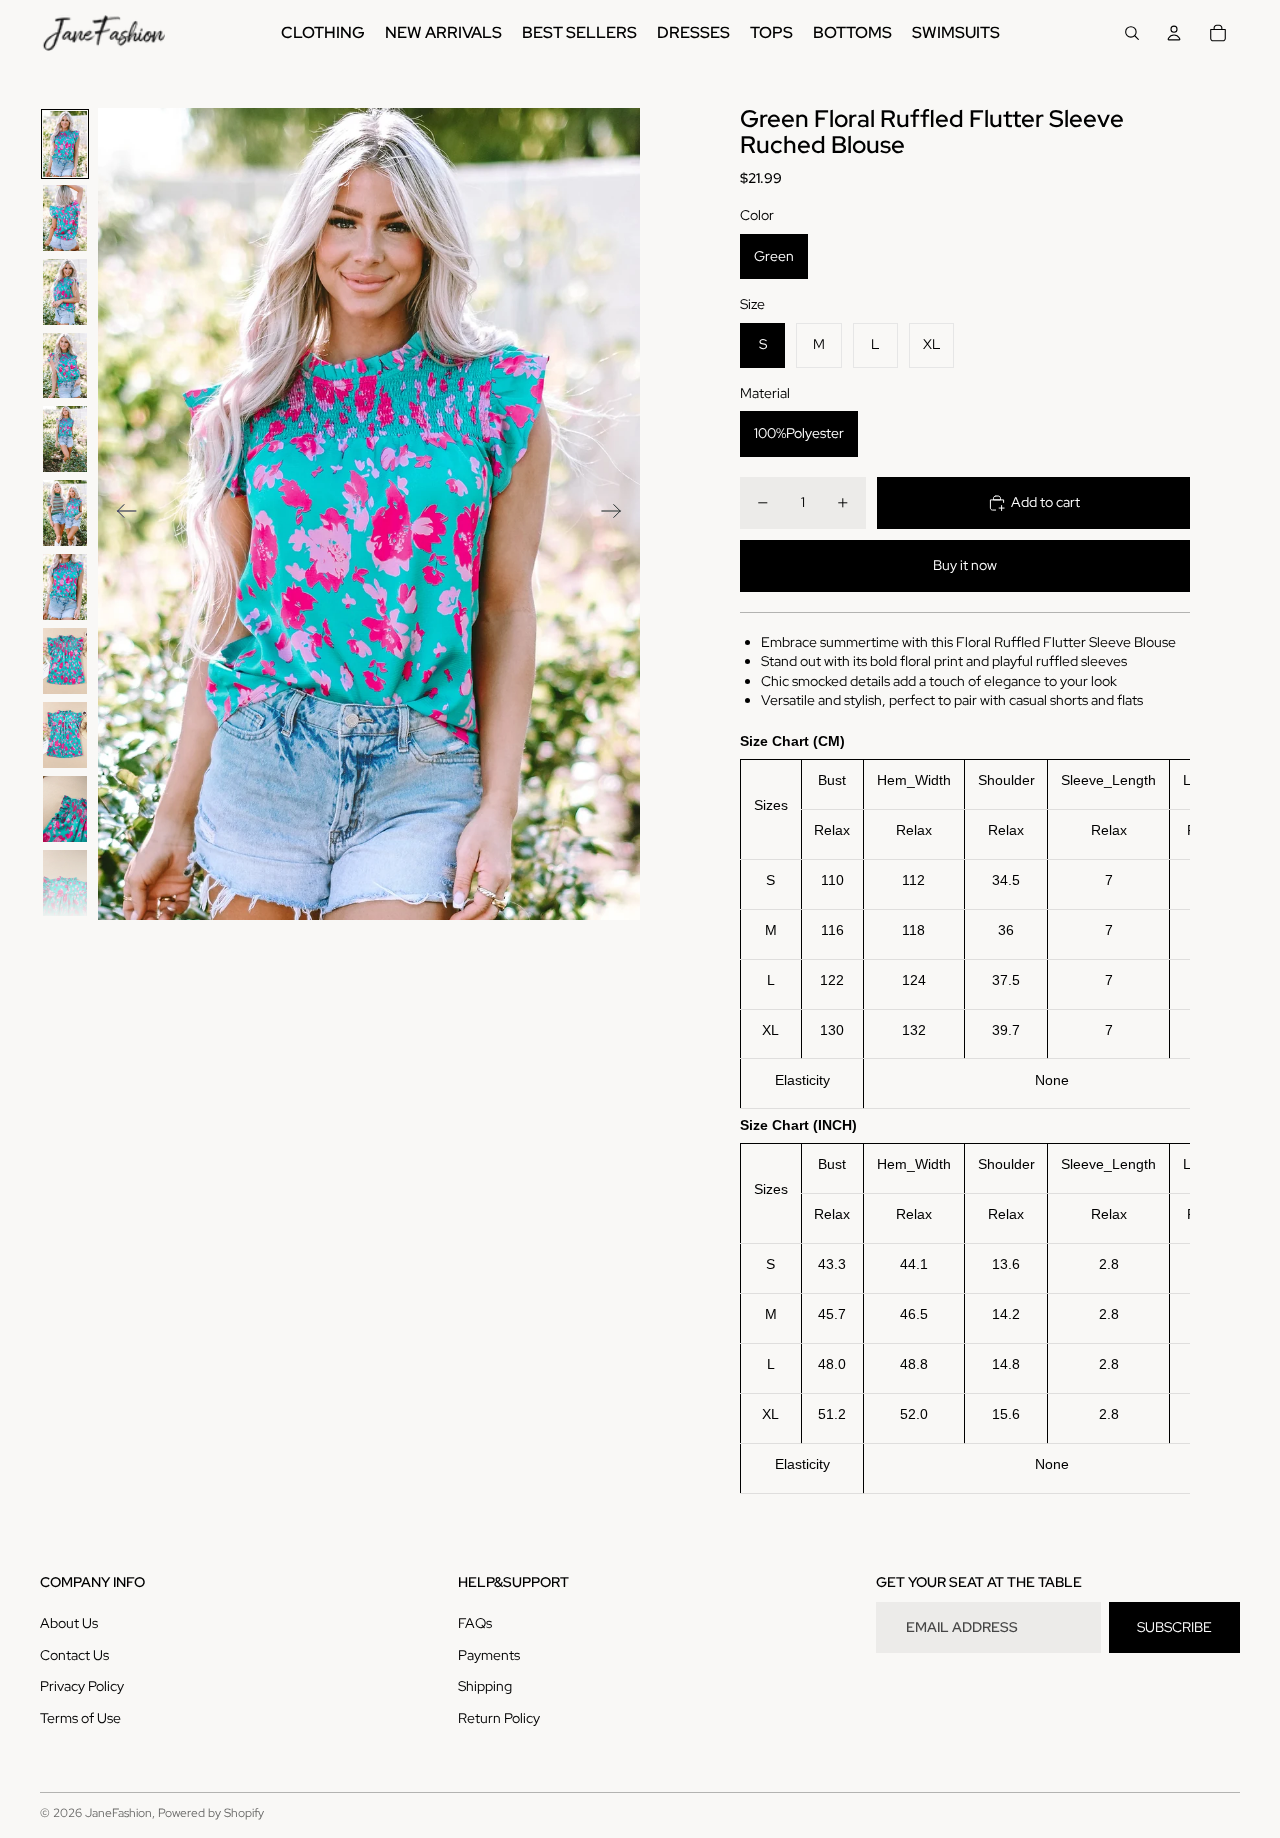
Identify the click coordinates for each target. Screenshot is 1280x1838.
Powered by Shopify (211, 1813)
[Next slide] (617, 514)
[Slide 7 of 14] (65, 587)
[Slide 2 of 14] (65, 218)
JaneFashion (118, 1813)
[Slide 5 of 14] (65, 439)
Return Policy (499, 1718)
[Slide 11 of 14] (65, 883)
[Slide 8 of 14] (65, 661)
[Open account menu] (1174, 33)
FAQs (475, 1623)
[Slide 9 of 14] (65, 735)
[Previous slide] (120, 514)
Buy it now (965, 565)
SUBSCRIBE (1174, 1627)
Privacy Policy (82, 1686)
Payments (489, 1655)
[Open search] (1132, 33)
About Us (69, 1623)
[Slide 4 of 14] (65, 366)
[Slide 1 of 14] (65, 144)
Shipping (485, 1686)
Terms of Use (80, 1718)
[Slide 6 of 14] (65, 513)
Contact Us (74, 1655)
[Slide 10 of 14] (65, 809)
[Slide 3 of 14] (65, 292)
